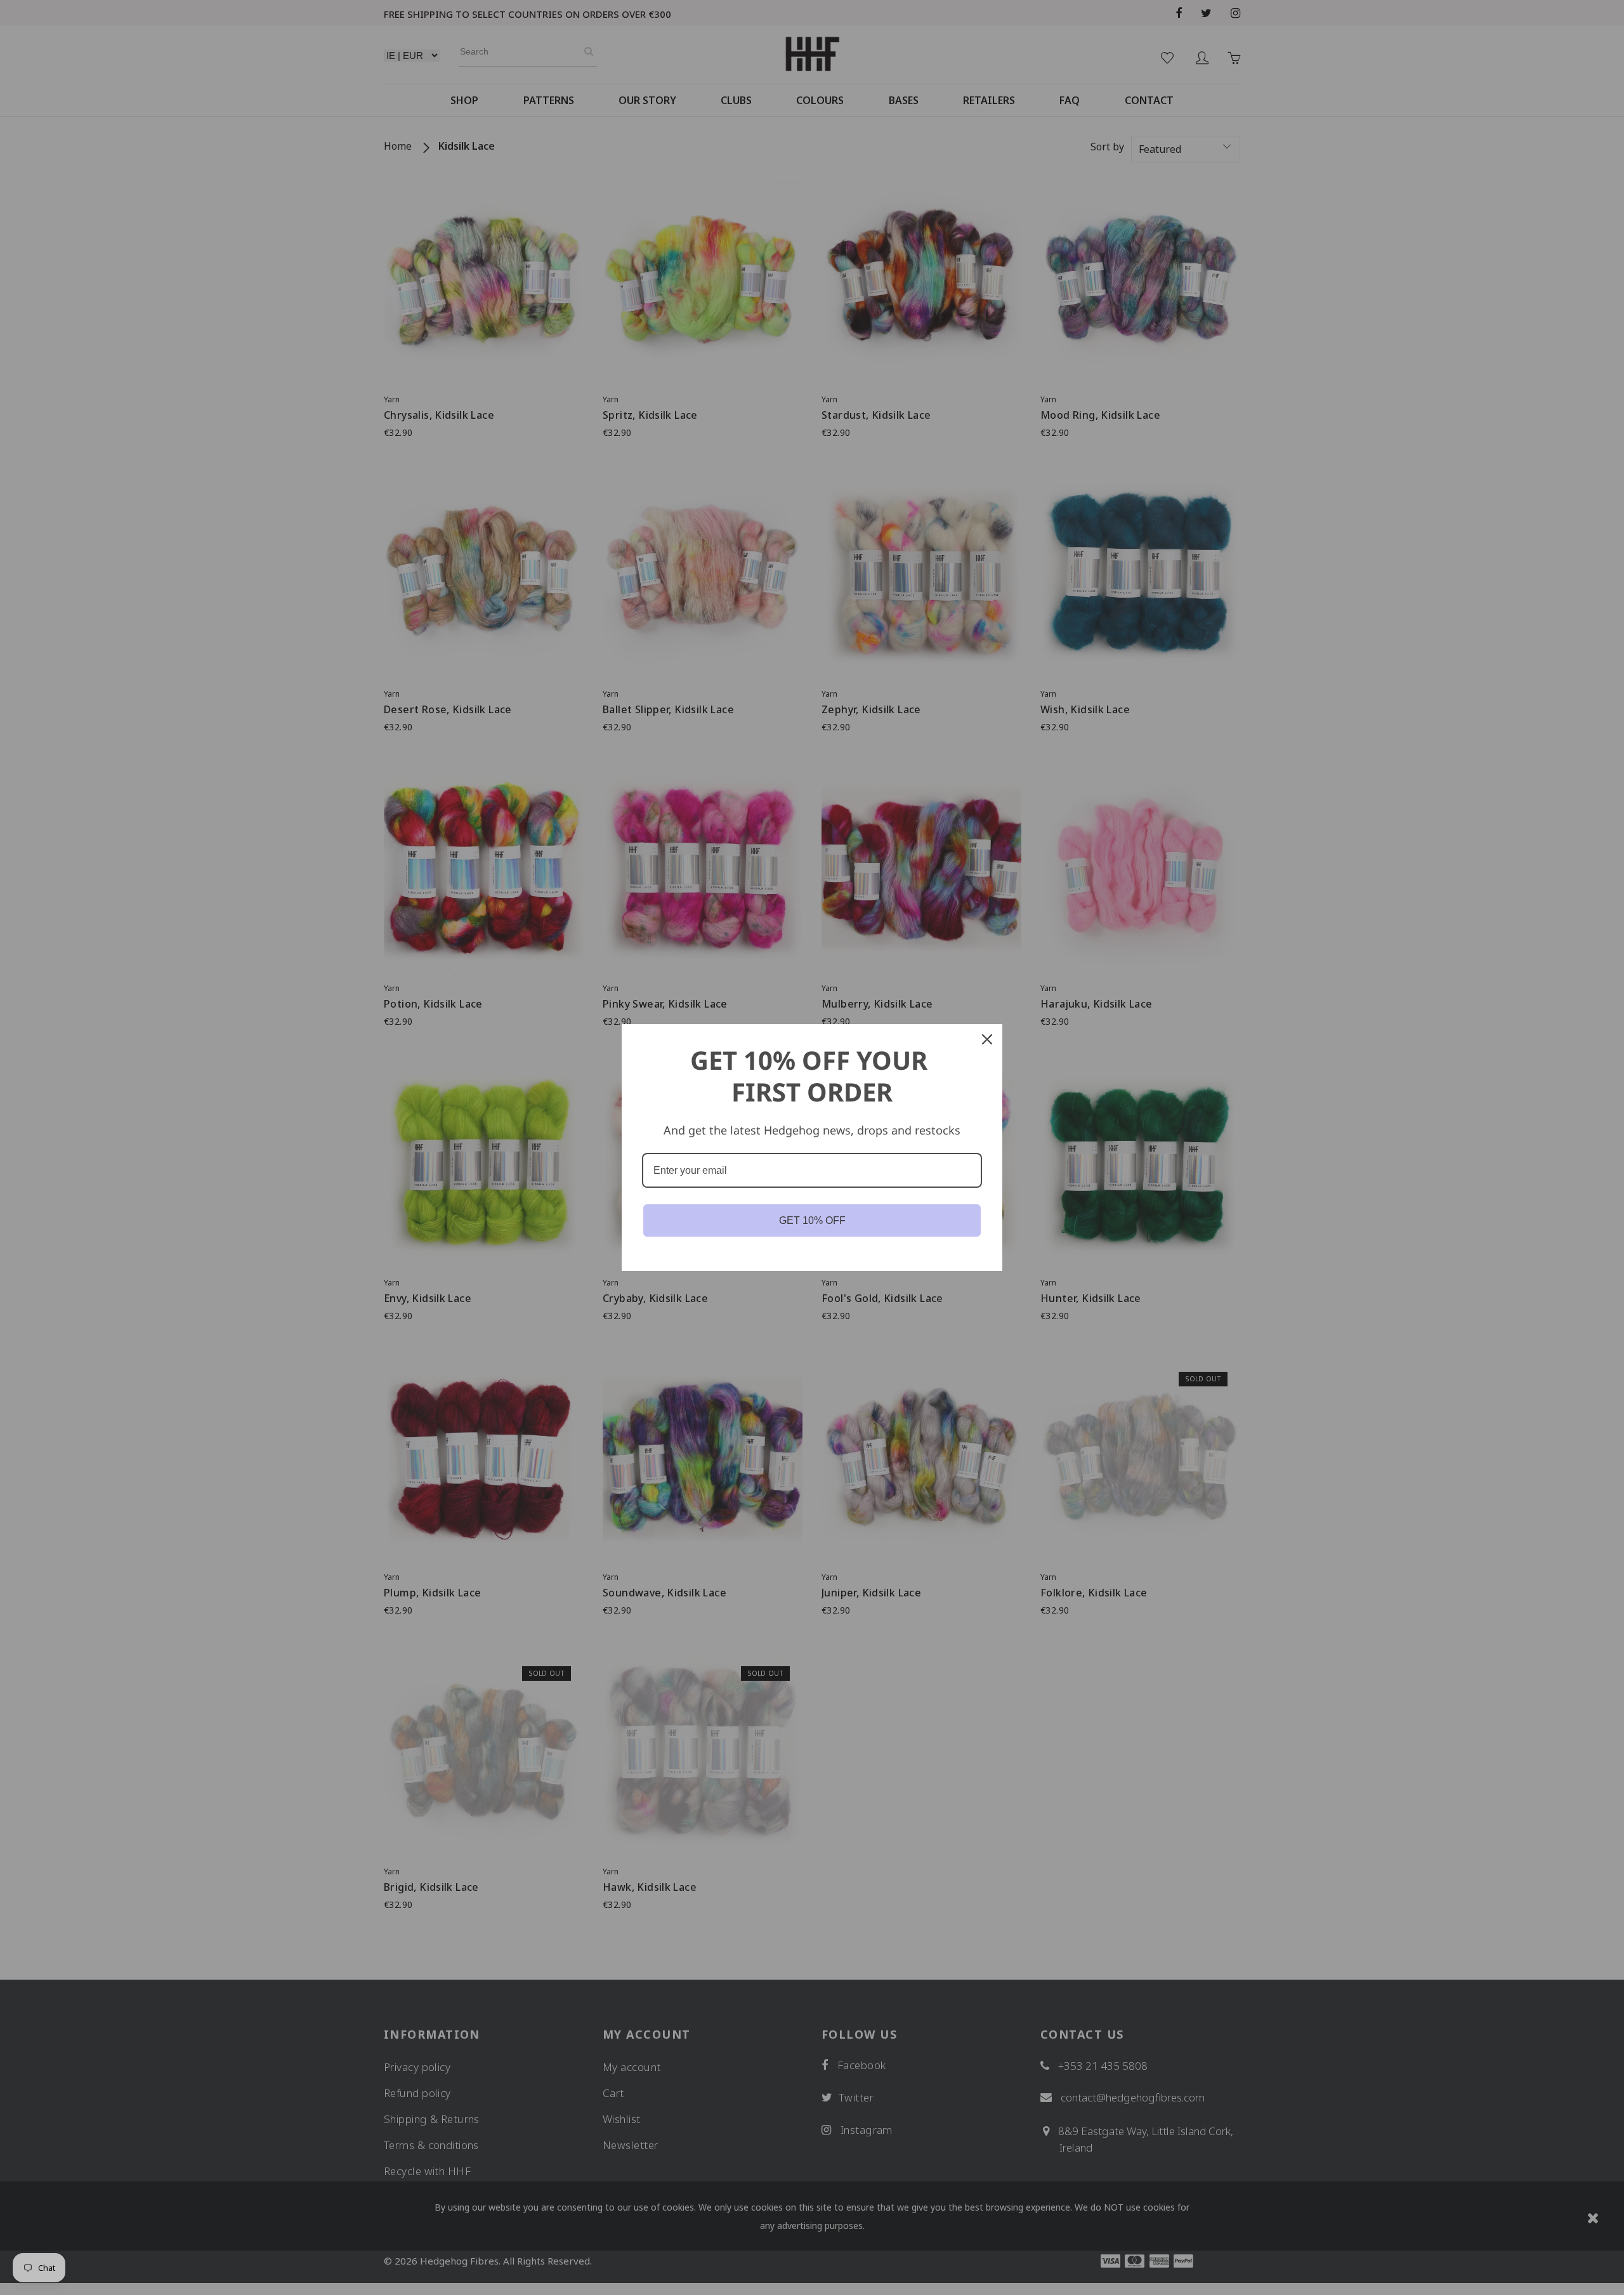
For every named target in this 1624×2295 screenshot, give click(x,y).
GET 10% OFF (812, 1220)
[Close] (987, 1039)
